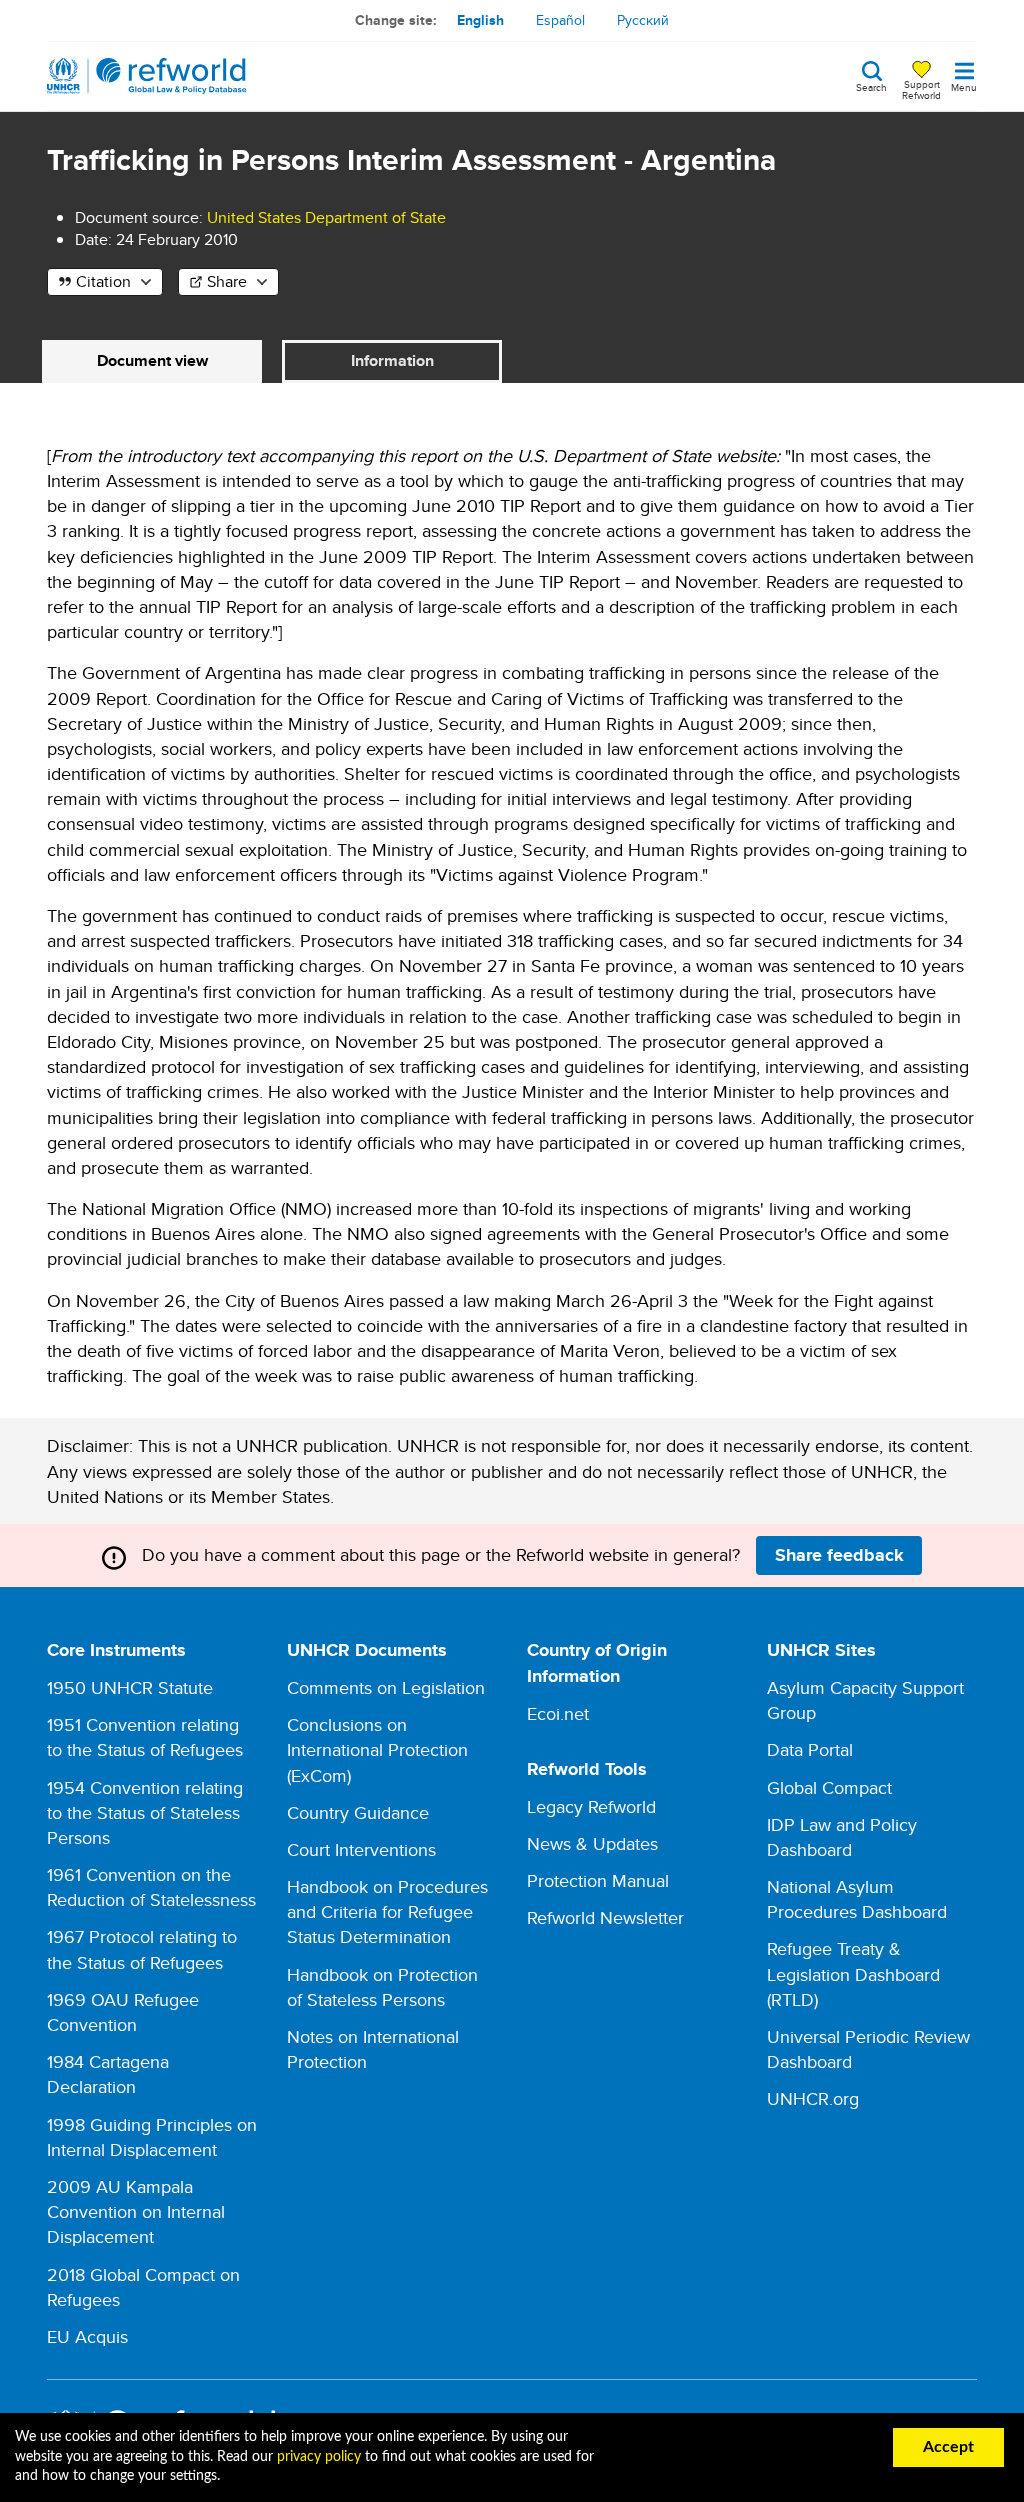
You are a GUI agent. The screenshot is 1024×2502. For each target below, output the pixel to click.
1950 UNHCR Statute (130, 1687)
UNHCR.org (813, 2098)
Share (227, 281)
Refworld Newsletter (605, 1917)
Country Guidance (358, 1812)
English (480, 20)
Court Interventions (361, 1849)
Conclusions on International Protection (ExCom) (377, 1749)
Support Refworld (921, 89)
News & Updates (592, 1843)
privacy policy (319, 2457)
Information (392, 360)
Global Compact (829, 1787)
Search (871, 86)
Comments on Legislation (386, 1687)
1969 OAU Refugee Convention (123, 2012)
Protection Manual (598, 1880)
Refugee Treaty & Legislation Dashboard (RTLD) (853, 1973)
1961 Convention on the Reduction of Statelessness (151, 1887)
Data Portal (810, 1749)
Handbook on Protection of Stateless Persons (382, 1987)
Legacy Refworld (591, 1806)
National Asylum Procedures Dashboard (857, 1899)
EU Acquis (87, 2336)
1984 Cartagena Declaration (108, 2074)
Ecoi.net (558, 1713)
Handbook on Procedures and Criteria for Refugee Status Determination (387, 1911)
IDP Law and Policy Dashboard (842, 1837)
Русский (643, 20)
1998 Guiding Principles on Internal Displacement (152, 2137)
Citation (103, 281)
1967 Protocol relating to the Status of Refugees (142, 1949)
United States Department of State (326, 217)
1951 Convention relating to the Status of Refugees (145, 1737)
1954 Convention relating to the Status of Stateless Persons (145, 1812)
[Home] (147, 76)
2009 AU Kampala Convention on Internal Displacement (136, 2211)
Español (560, 20)
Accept (948, 2447)
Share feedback (839, 1555)
